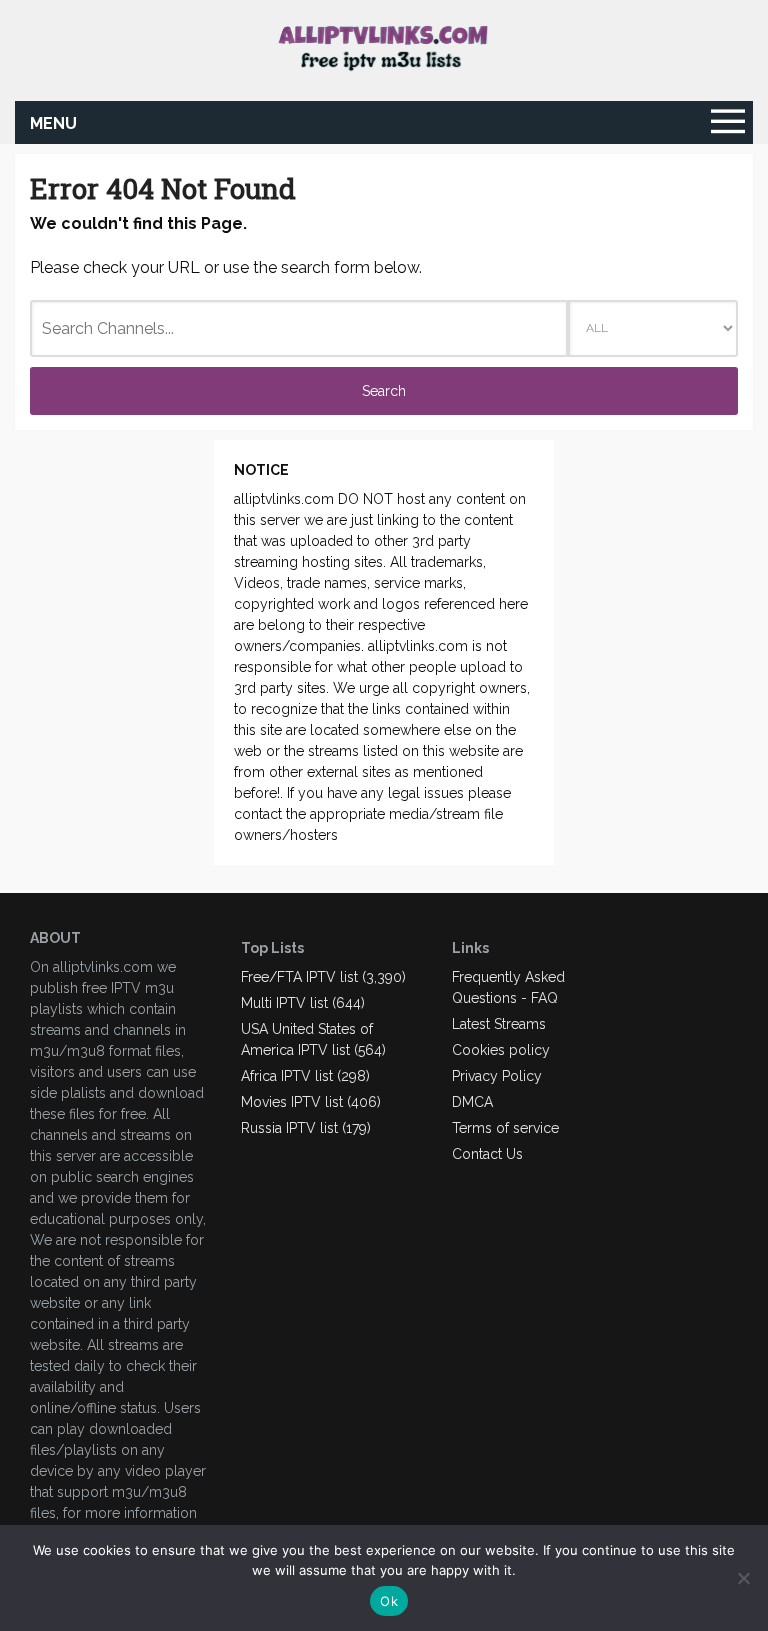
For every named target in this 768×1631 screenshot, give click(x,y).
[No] (743, 1578)
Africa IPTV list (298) (305, 1076)
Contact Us (487, 1154)
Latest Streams (499, 1024)
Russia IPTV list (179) (306, 1128)
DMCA (472, 1102)
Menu (53, 123)
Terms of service (505, 1128)
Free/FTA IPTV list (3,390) (323, 977)
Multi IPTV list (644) (303, 1003)
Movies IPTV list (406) (311, 1102)
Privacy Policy (497, 1076)
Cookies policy (501, 1050)
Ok (389, 1601)
